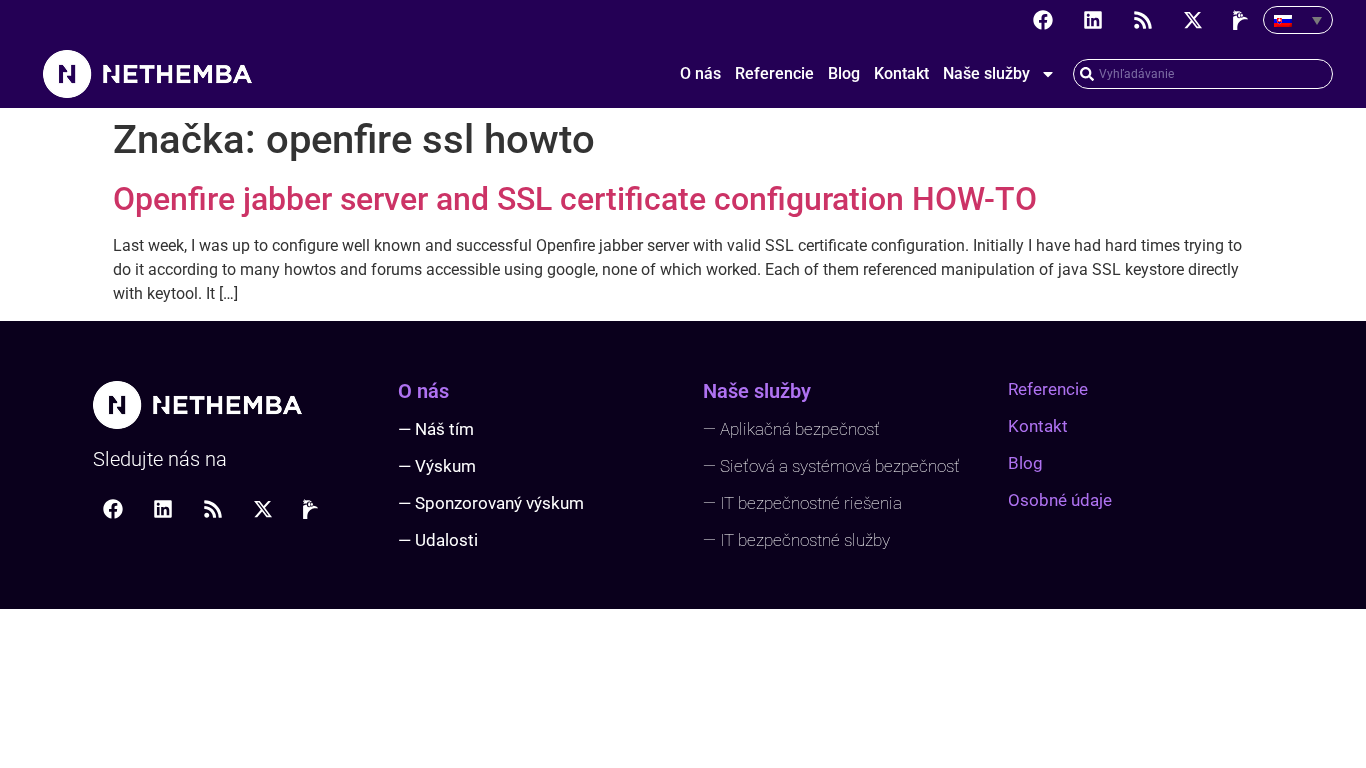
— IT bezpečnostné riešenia (802, 503)
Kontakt (901, 73)
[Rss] (1143, 20)
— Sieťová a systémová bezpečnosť (831, 466)
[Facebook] (1043, 20)
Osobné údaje (1060, 500)
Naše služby (986, 73)
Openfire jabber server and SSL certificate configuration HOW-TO (575, 199)
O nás (700, 73)
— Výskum (437, 466)
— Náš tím (436, 429)
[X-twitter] (1193, 20)
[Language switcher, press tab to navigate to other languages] (1298, 20)
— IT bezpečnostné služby (796, 540)
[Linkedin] (1093, 20)
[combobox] (1203, 74)
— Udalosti (438, 540)
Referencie (774, 73)
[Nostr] (1243, 20)
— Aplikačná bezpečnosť (791, 429)
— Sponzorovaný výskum (491, 503)
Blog (844, 73)
